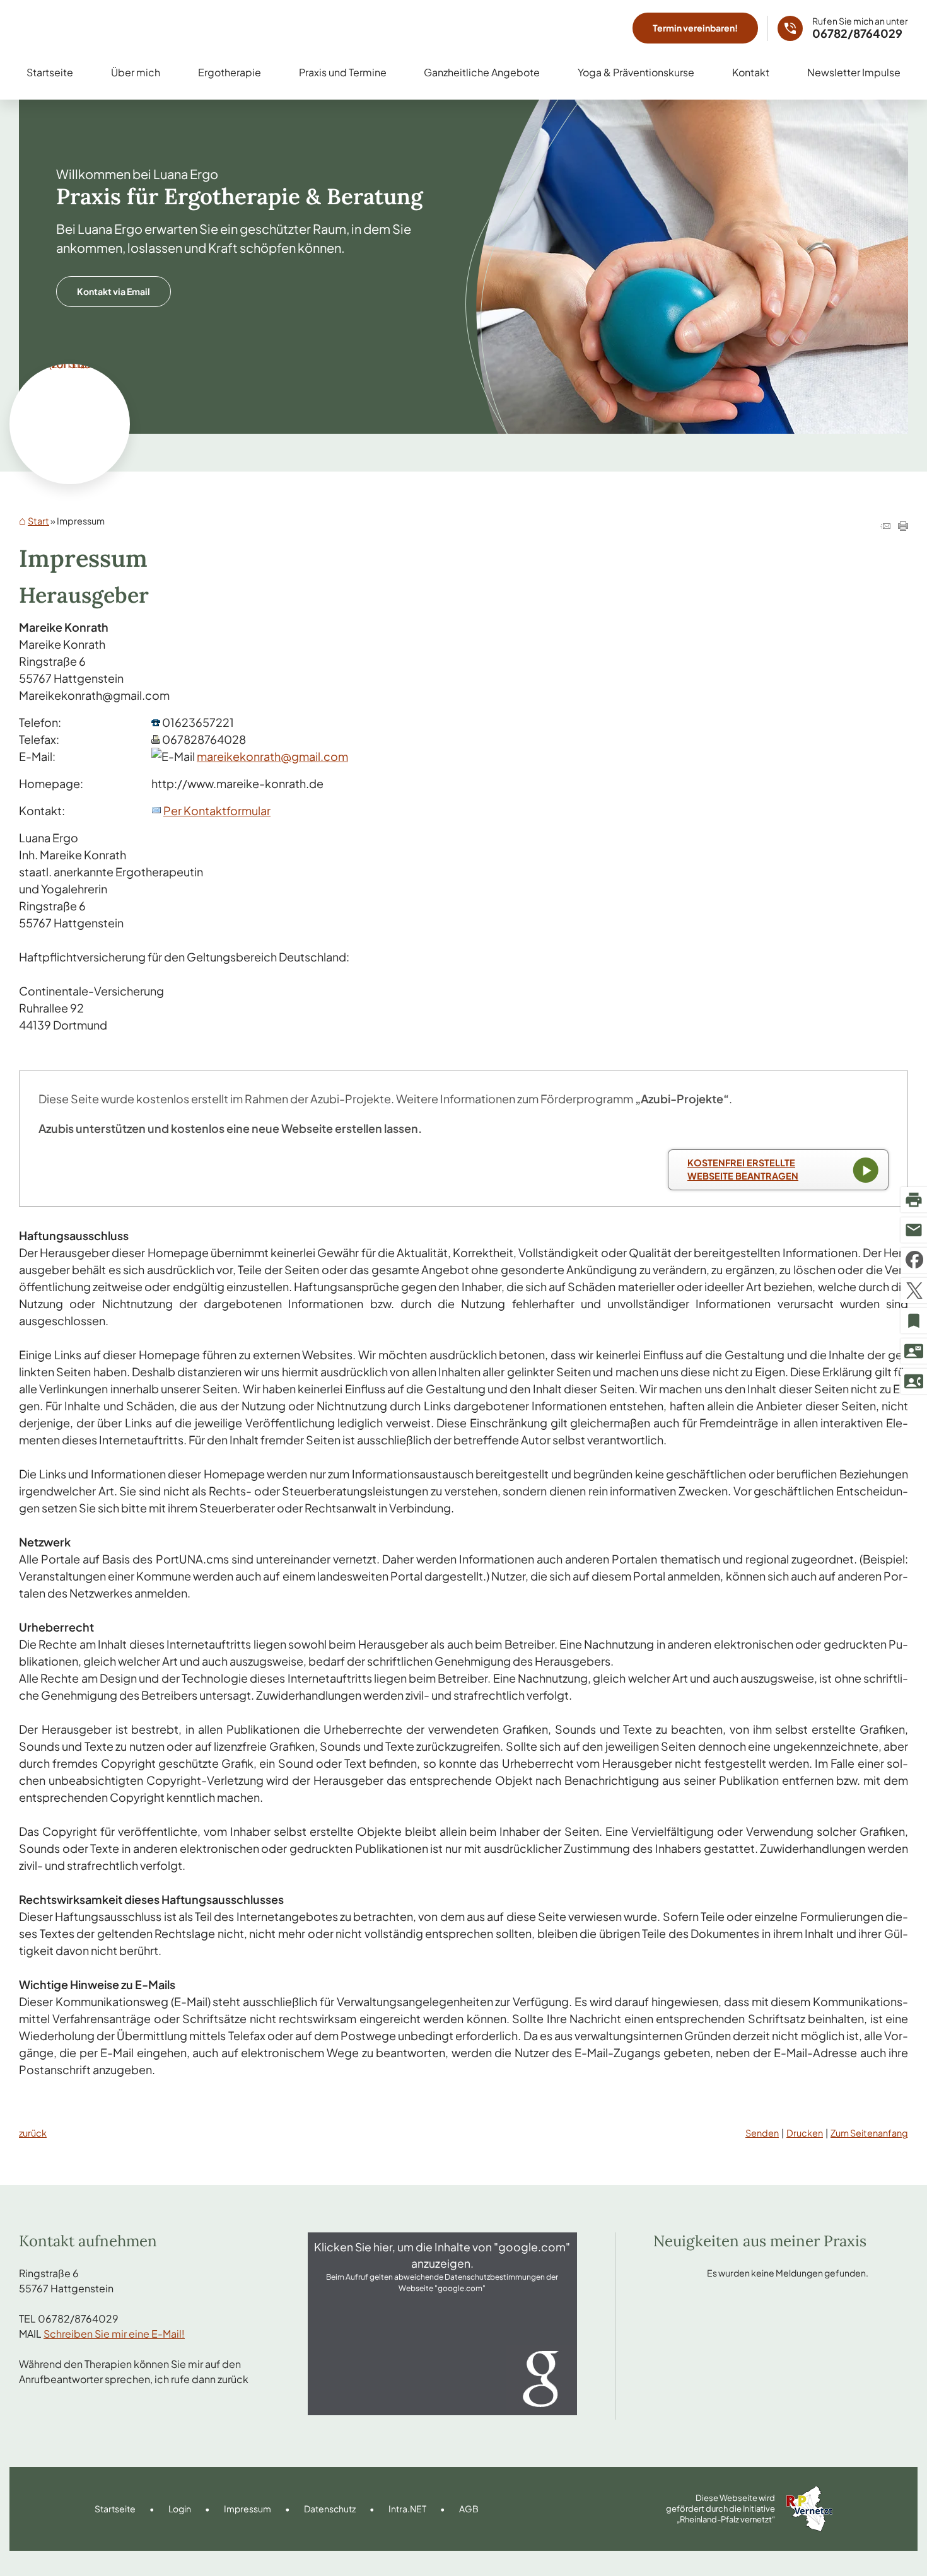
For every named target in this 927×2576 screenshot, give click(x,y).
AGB (469, 2509)
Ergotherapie (230, 72)
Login (180, 2509)
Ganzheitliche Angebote (482, 72)
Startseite (50, 72)
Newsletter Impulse (854, 72)
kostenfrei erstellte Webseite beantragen (743, 1169)
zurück (33, 2133)
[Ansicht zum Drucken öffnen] (903, 526)
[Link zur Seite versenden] (885, 526)
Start (38, 521)
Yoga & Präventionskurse (636, 72)
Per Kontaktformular (217, 810)
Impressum (248, 2509)
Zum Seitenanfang (869, 2133)
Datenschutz (330, 2509)
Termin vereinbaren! (695, 28)
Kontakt (751, 72)
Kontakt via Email (114, 291)
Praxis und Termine (343, 72)
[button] (443, 2324)
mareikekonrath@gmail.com (272, 756)
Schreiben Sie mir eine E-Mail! (114, 2334)
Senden (762, 2133)
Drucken (805, 2133)
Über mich (136, 72)
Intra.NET (407, 2509)
